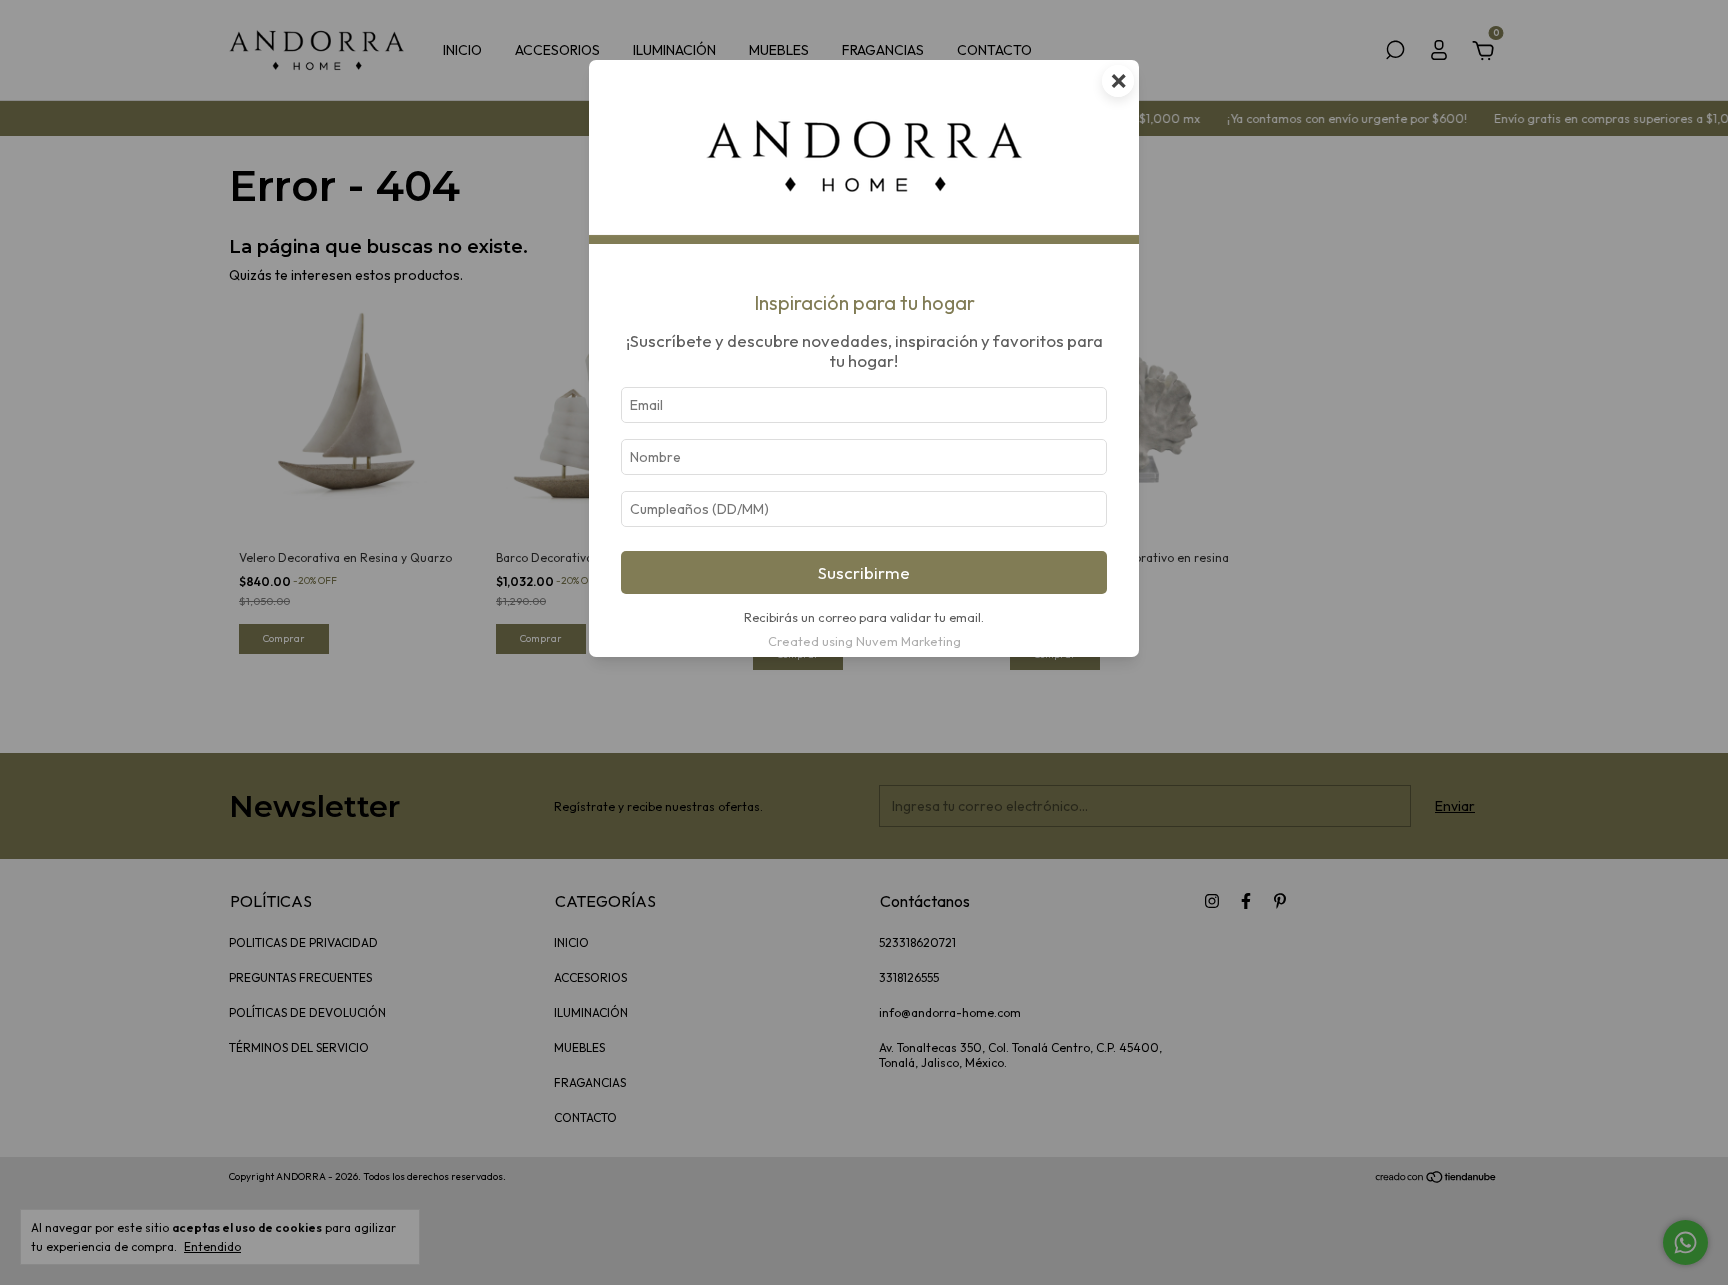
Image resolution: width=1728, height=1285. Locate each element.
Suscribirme (864, 572)
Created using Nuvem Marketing (864, 641)
